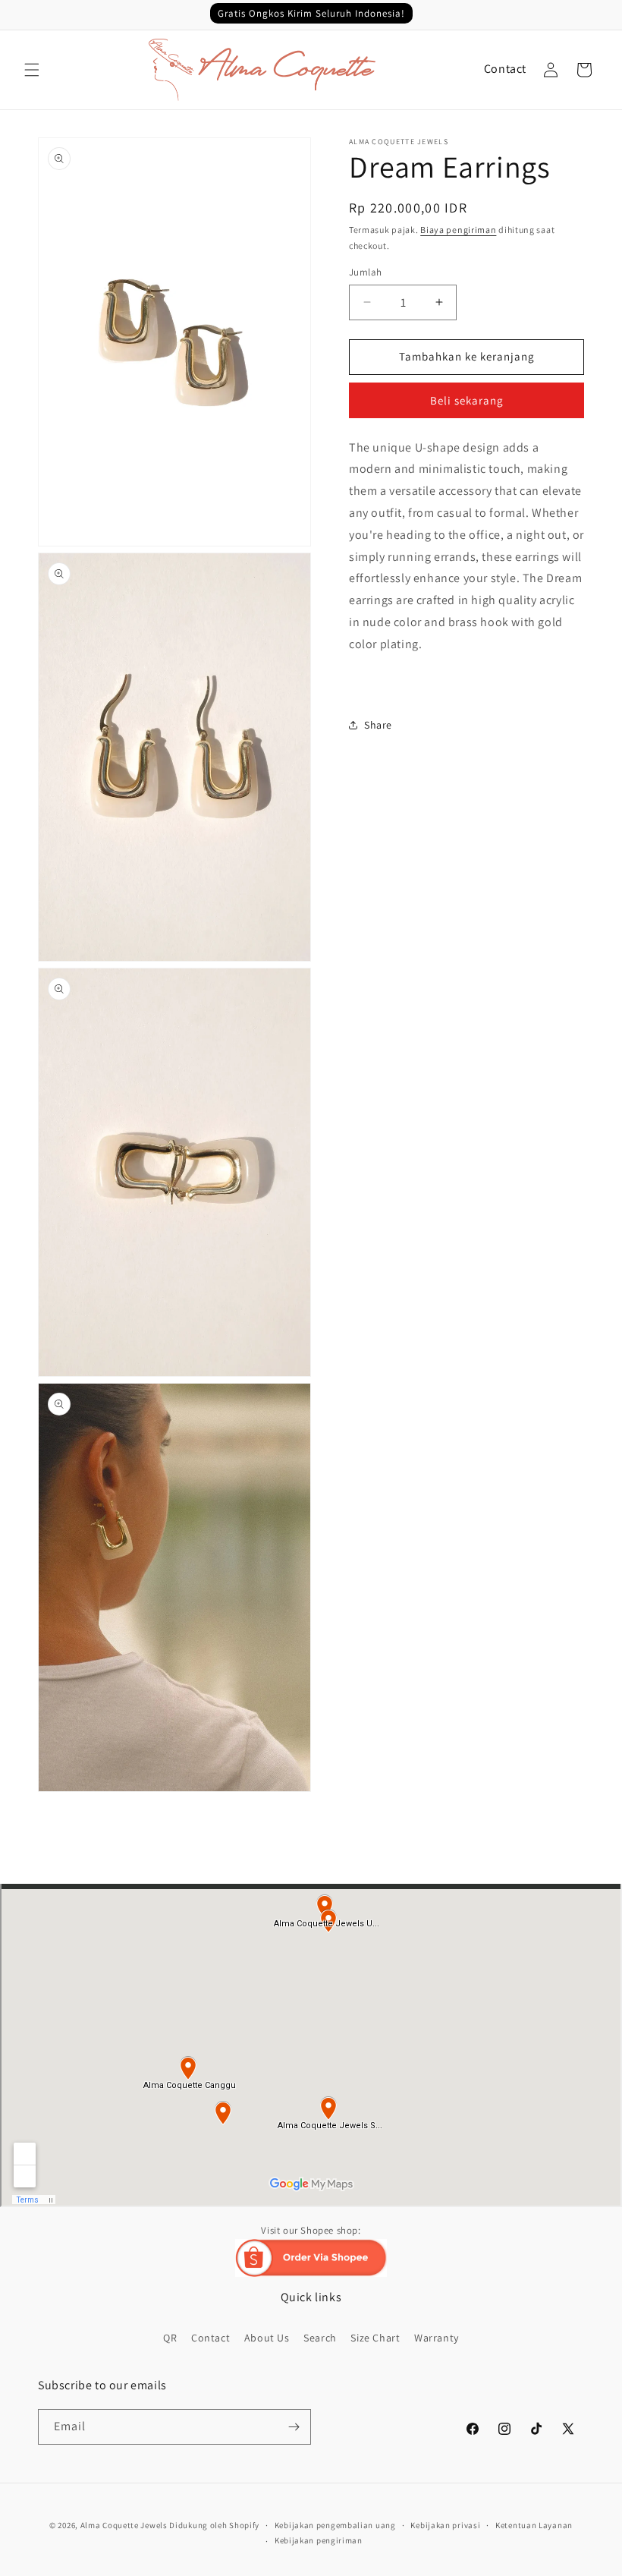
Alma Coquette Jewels (124, 2525)
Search (320, 2338)
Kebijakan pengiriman (319, 2540)
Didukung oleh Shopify (214, 2525)
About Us (267, 2338)
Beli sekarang (467, 400)
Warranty (437, 2338)
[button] (32, 70)
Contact (505, 69)
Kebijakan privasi (445, 2525)
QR (170, 2338)
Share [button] (378, 725)
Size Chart (375, 2338)
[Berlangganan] (294, 2427)
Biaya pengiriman (458, 230)
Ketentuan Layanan (534, 2525)
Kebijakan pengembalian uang (335, 2525)
